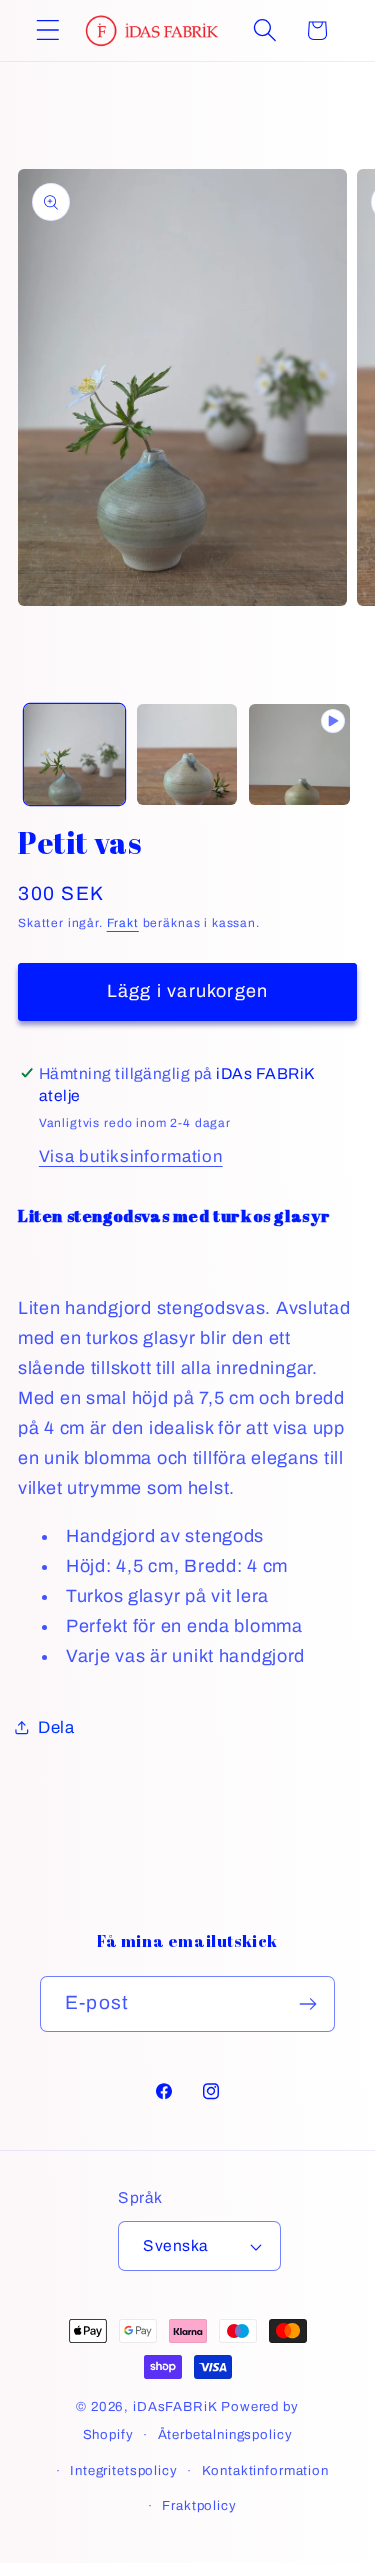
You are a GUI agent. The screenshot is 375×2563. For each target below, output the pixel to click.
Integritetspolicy (123, 2470)
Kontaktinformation (265, 2470)
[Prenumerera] (307, 2004)
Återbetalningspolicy (225, 2434)
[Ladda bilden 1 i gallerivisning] (74, 754)
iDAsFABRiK (175, 2406)
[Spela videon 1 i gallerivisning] (299, 754)
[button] (48, 30)
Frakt (123, 923)
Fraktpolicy (199, 2505)
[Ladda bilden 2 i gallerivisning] (187, 754)
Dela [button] (56, 1727)
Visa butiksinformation (131, 1156)
